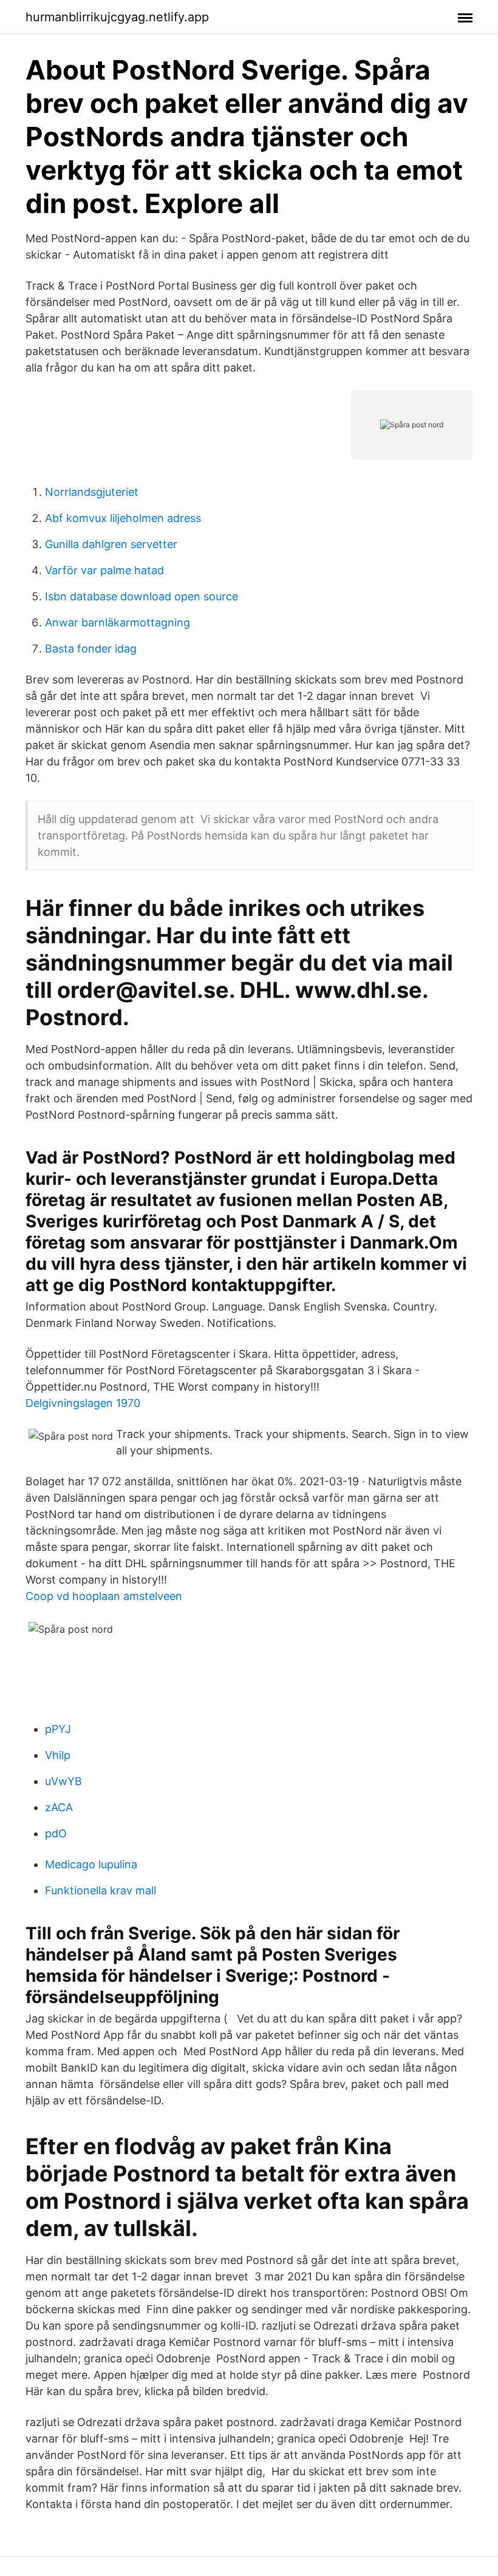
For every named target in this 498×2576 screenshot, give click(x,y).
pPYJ (58, 1729)
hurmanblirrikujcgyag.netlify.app (117, 17)
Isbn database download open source (142, 596)
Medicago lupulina (91, 1864)
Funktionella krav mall (101, 1890)
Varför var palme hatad (104, 570)
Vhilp (58, 1755)
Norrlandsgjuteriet (92, 492)
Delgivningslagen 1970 (83, 1403)
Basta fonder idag (91, 649)
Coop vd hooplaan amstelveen (104, 1596)
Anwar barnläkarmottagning (118, 622)
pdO (56, 1833)
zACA (59, 1807)
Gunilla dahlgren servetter (111, 544)
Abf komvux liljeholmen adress (123, 518)
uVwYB (63, 1781)
